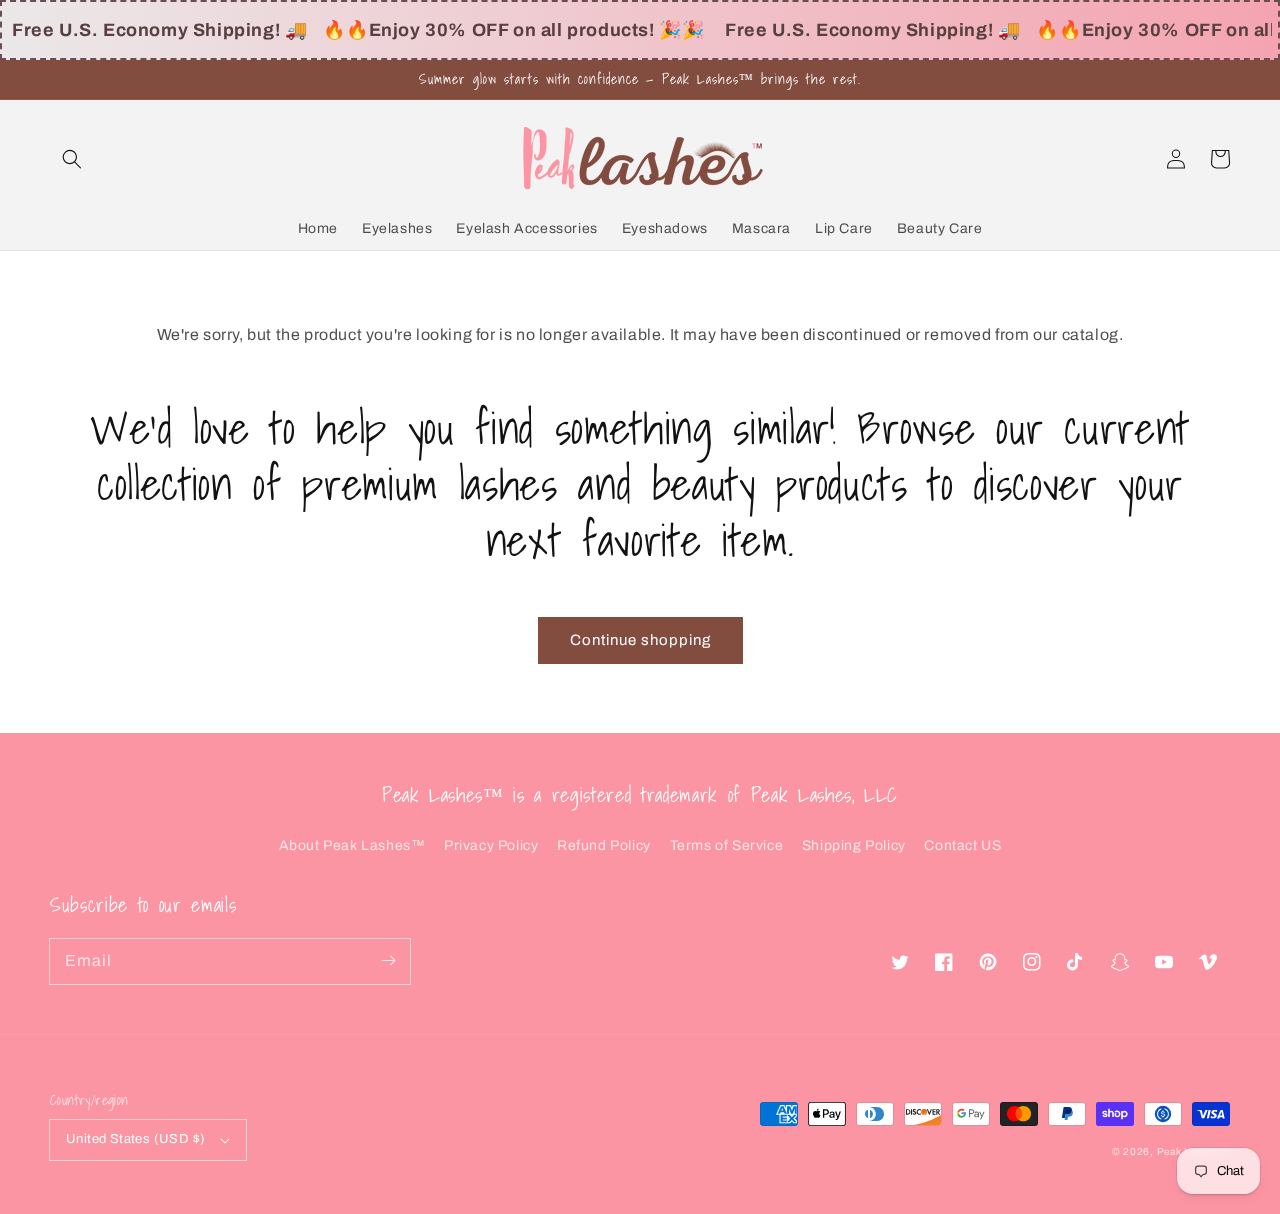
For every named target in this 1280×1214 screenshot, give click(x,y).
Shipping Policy (854, 845)
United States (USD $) (135, 1139)
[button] (72, 159)
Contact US (962, 845)
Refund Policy (604, 845)
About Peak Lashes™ (352, 845)
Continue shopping (640, 640)
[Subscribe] (388, 961)
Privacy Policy (491, 845)
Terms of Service (727, 845)
